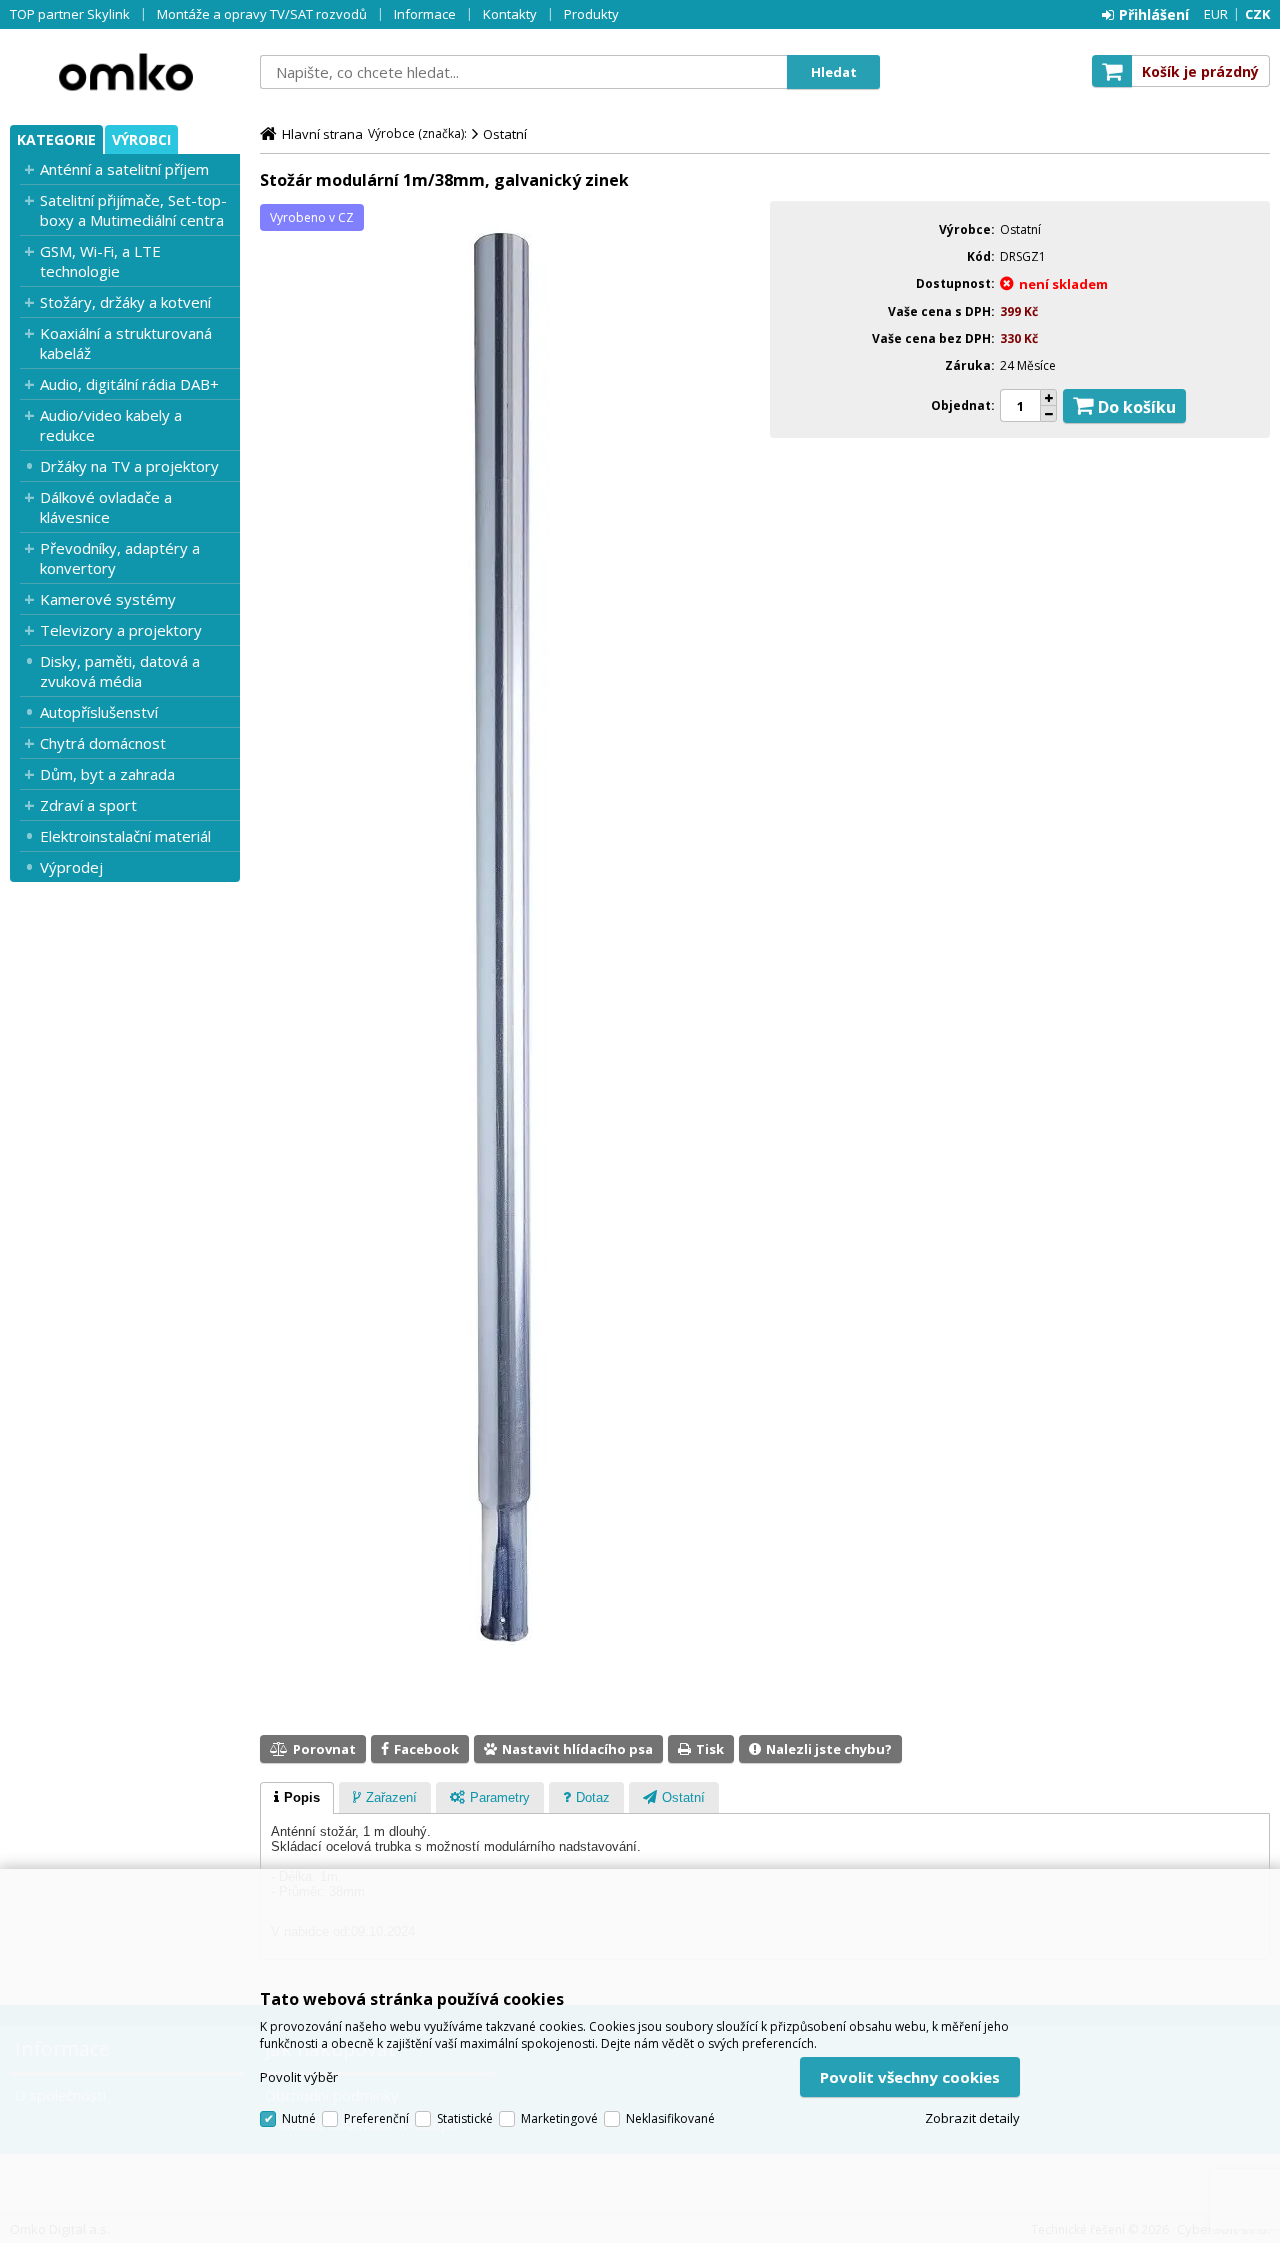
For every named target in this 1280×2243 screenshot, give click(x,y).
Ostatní (505, 134)
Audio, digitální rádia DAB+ (129, 384)
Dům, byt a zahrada (107, 774)
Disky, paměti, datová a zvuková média (120, 671)
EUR (1216, 14)
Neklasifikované (670, 2118)
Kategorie (56, 139)
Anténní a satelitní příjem (124, 169)
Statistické (465, 2118)
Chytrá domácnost (103, 743)
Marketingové (559, 2118)
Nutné (299, 2118)
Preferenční (376, 2118)
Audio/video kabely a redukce (111, 425)
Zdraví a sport (88, 805)
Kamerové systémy (108, 599)
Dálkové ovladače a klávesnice (106, 507)
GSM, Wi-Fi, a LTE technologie (100, 261)
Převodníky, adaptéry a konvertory (120, 558)
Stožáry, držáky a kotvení (125, 302)
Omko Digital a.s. (125, 72)
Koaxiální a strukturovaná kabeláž (126, 343)
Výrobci (141, 139)
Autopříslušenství (99, 712)
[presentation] (297, 1798)
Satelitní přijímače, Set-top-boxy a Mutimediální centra (133, 210)
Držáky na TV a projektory (129, 466)
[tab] (297, 1798)
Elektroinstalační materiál (125, 836)
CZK (1257, 14)
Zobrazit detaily (972, 2118)
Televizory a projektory (121, 630)
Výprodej (71, 867)
